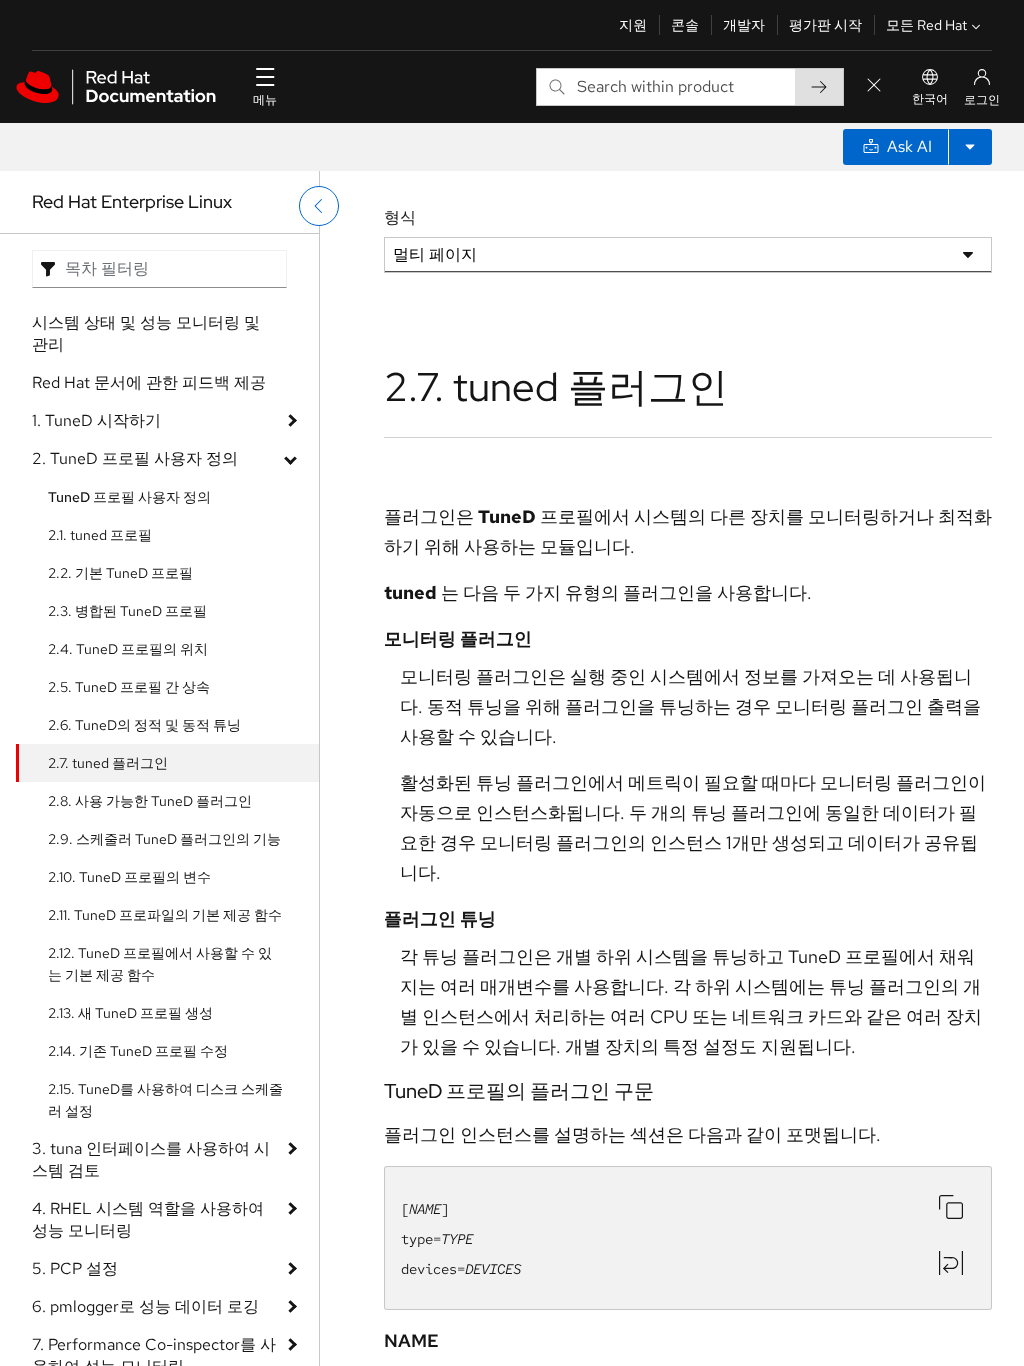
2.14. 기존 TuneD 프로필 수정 (138, 1051)
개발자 (744, 25)
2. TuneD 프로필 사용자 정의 (135, 458)
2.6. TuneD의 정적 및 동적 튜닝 (144, 725)
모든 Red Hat (926, 25)
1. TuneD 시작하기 (96, 420)
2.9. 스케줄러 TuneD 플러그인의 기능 (164, 839)
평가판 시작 (825, 25)
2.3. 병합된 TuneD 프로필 (127, 611)
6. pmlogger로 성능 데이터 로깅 (145, 1306)
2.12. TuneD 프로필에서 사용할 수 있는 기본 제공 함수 (160, 964)
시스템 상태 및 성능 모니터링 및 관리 (146, 333)
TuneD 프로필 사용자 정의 (129, 497)
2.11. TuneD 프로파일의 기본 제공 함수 (165, 915)
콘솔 (685, 25)
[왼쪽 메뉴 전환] (319, 206)
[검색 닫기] (874, 86)
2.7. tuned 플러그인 (108, 763)
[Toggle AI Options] (970, 147)
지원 (633, 25)
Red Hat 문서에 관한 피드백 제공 (149, 382)
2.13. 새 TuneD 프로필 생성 (130, 1013)
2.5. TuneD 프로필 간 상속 (129, 687)
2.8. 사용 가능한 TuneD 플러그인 (150, 801)
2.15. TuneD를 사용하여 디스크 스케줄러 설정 (165, 1100)
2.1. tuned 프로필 (100, 535)
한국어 (930, 99)
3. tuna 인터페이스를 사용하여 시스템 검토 (151, 1159)
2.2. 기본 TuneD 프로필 (120, 573)
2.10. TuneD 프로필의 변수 (129, 877)
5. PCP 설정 (75, 1268)
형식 (400, 217)
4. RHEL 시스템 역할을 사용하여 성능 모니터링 (148, 1219)
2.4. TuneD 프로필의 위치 (128, 649)
